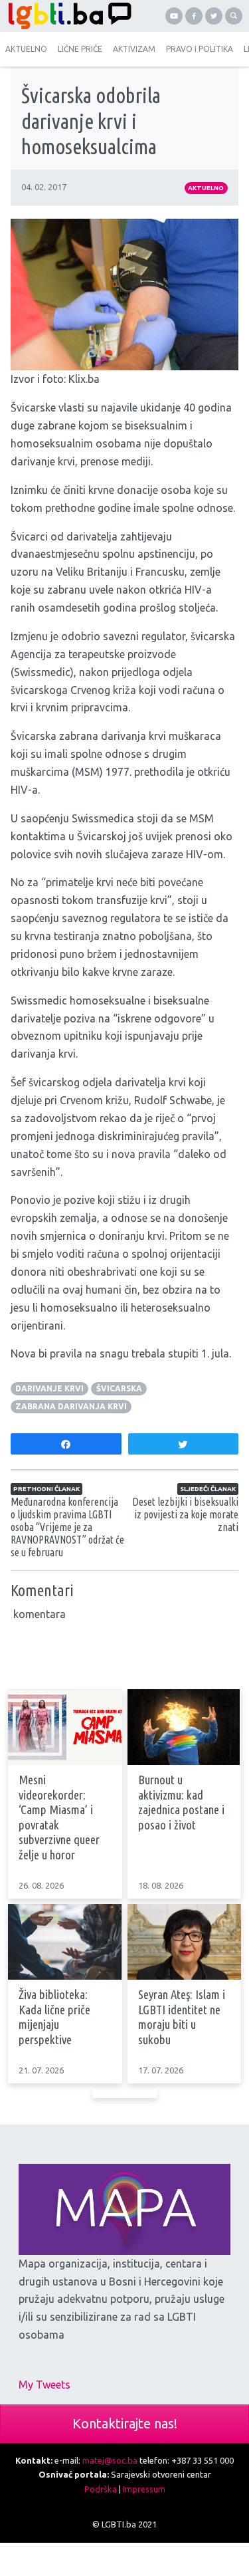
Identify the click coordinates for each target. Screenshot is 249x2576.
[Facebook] (194, 16)
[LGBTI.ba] (66, 16)
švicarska (119, 1388)
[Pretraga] (234, 16)
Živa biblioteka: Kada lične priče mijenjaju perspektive (54, 2017)
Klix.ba (84, 379)
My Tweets (44, 2385)
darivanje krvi (49, 1388)
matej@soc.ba (110, 2460)
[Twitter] (214, 16)
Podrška (101, 2489)
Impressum (144, 2489)
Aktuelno (206, 188)
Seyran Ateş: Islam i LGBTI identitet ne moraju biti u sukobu (182, 2017)
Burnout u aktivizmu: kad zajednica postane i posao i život (181, 1803)
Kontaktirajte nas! (125, 2423)
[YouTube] (174, 16)
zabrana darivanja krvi (71, 1406)
